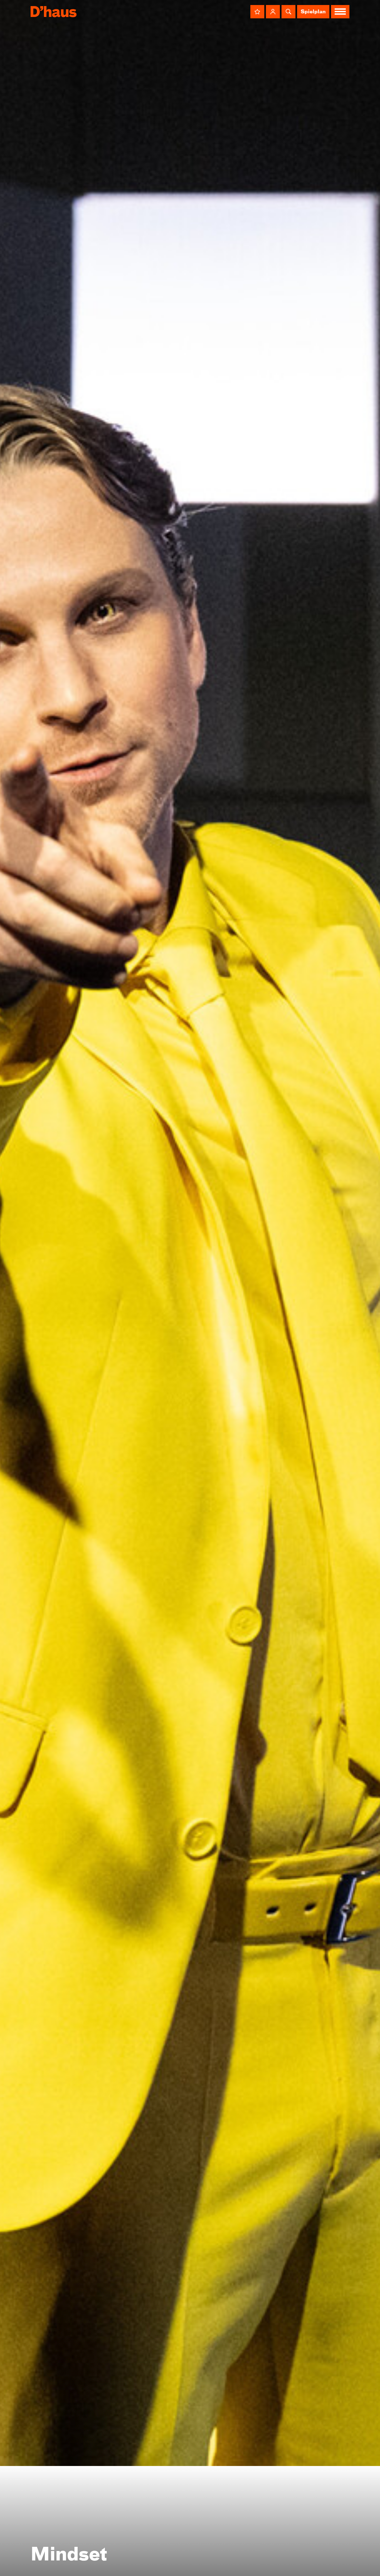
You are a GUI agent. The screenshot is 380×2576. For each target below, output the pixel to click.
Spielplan (313, 12)
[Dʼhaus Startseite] (54, 12)
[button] (257, 12)
